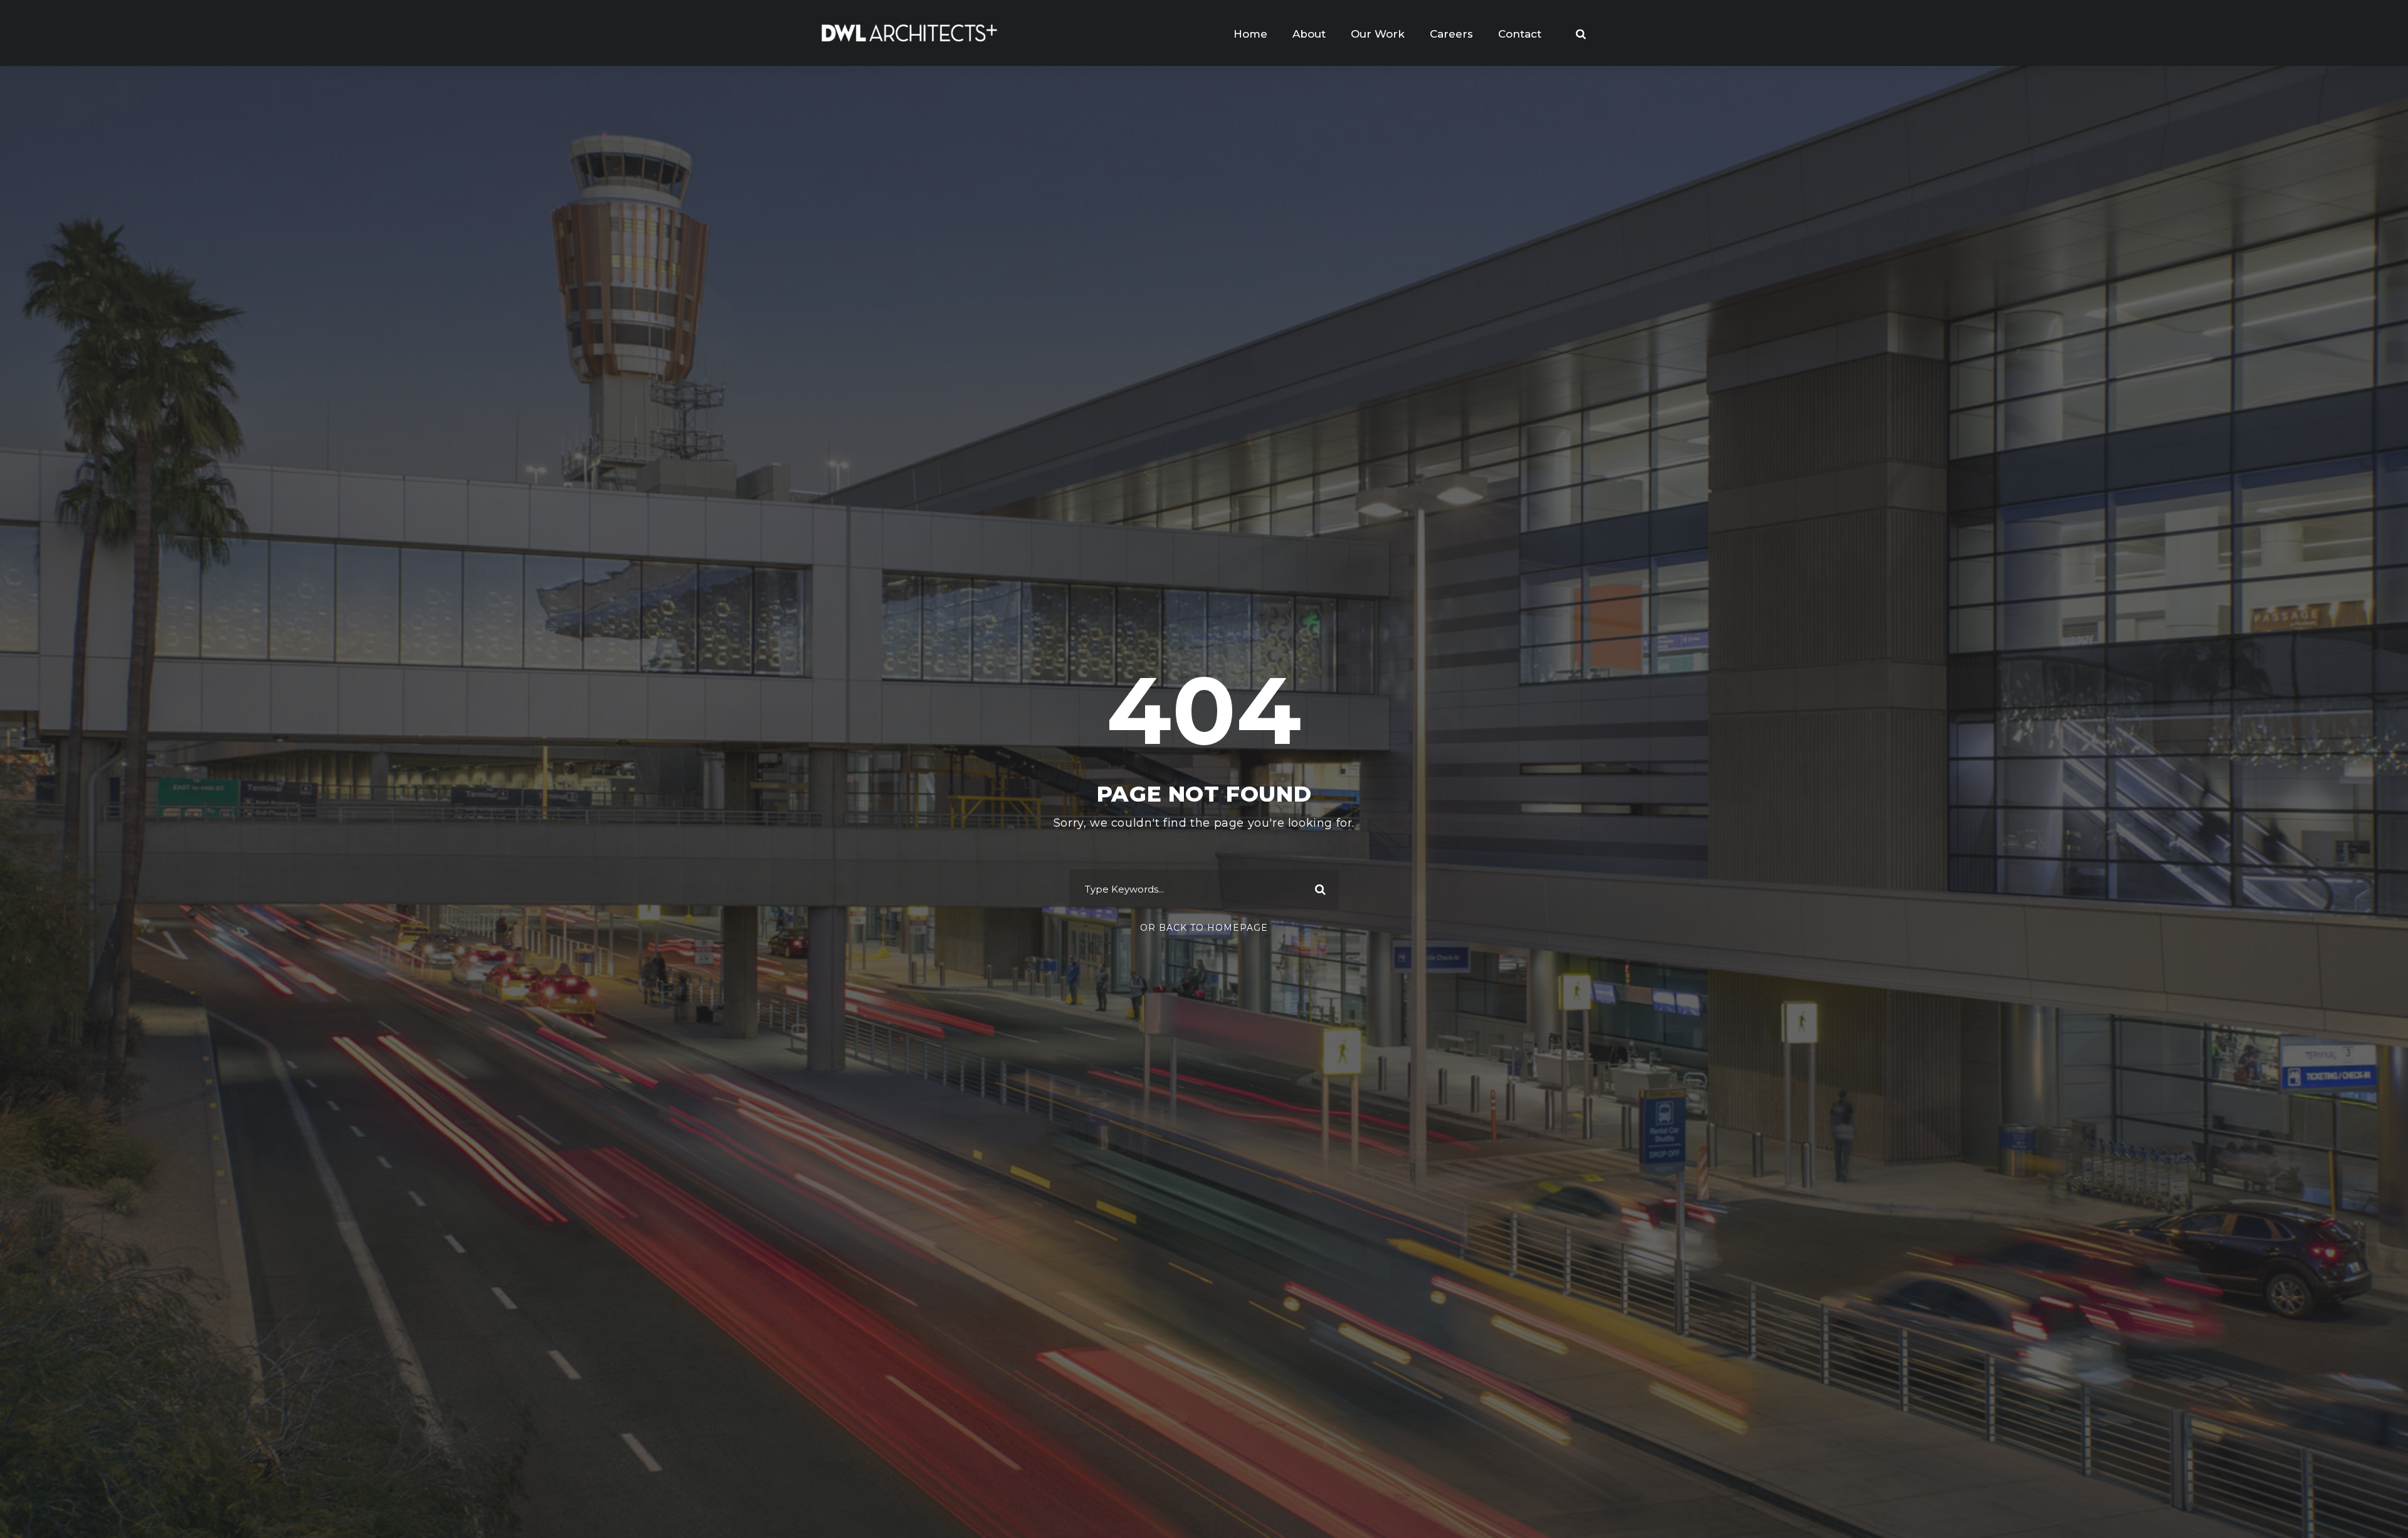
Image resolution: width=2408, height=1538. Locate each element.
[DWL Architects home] (909, 32)
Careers (1451, 34)
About (1309, 34)
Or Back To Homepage (1204, 928)
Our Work (1378, 34)
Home (1250, 34)
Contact (1520, 34)
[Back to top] (2375, 1505)
